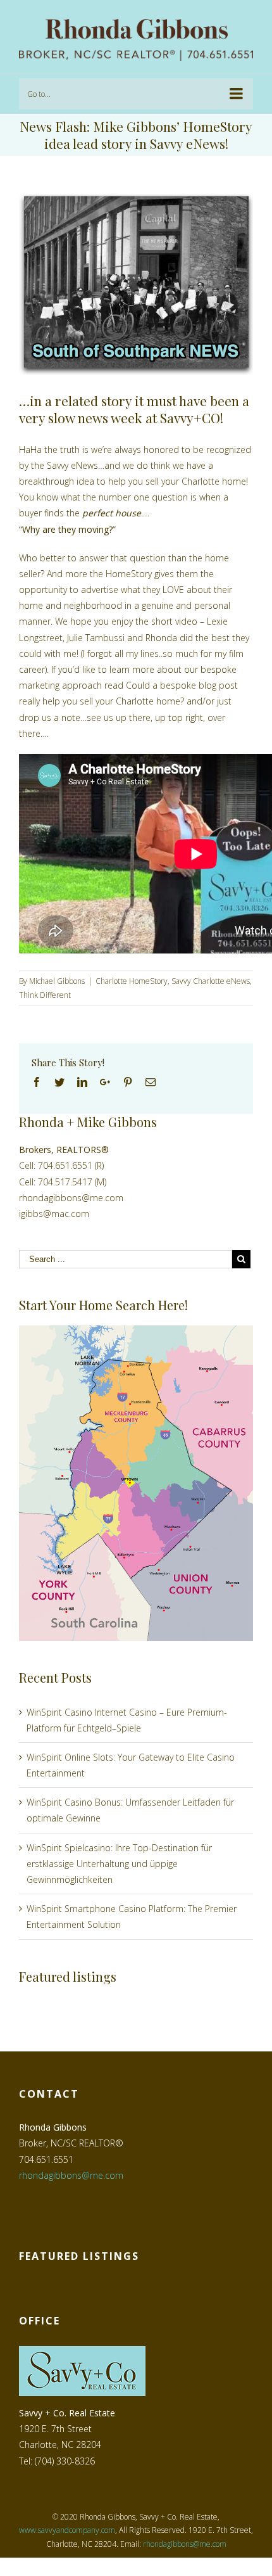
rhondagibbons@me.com (71, 1198)
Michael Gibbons (57, 981)
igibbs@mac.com (54, 1214)
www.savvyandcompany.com (67, 2530)
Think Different (45, 995)
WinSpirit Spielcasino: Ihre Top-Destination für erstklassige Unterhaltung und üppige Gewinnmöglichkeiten (119, 1864)
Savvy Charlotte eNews (211, 981)
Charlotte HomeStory (132, 981)
